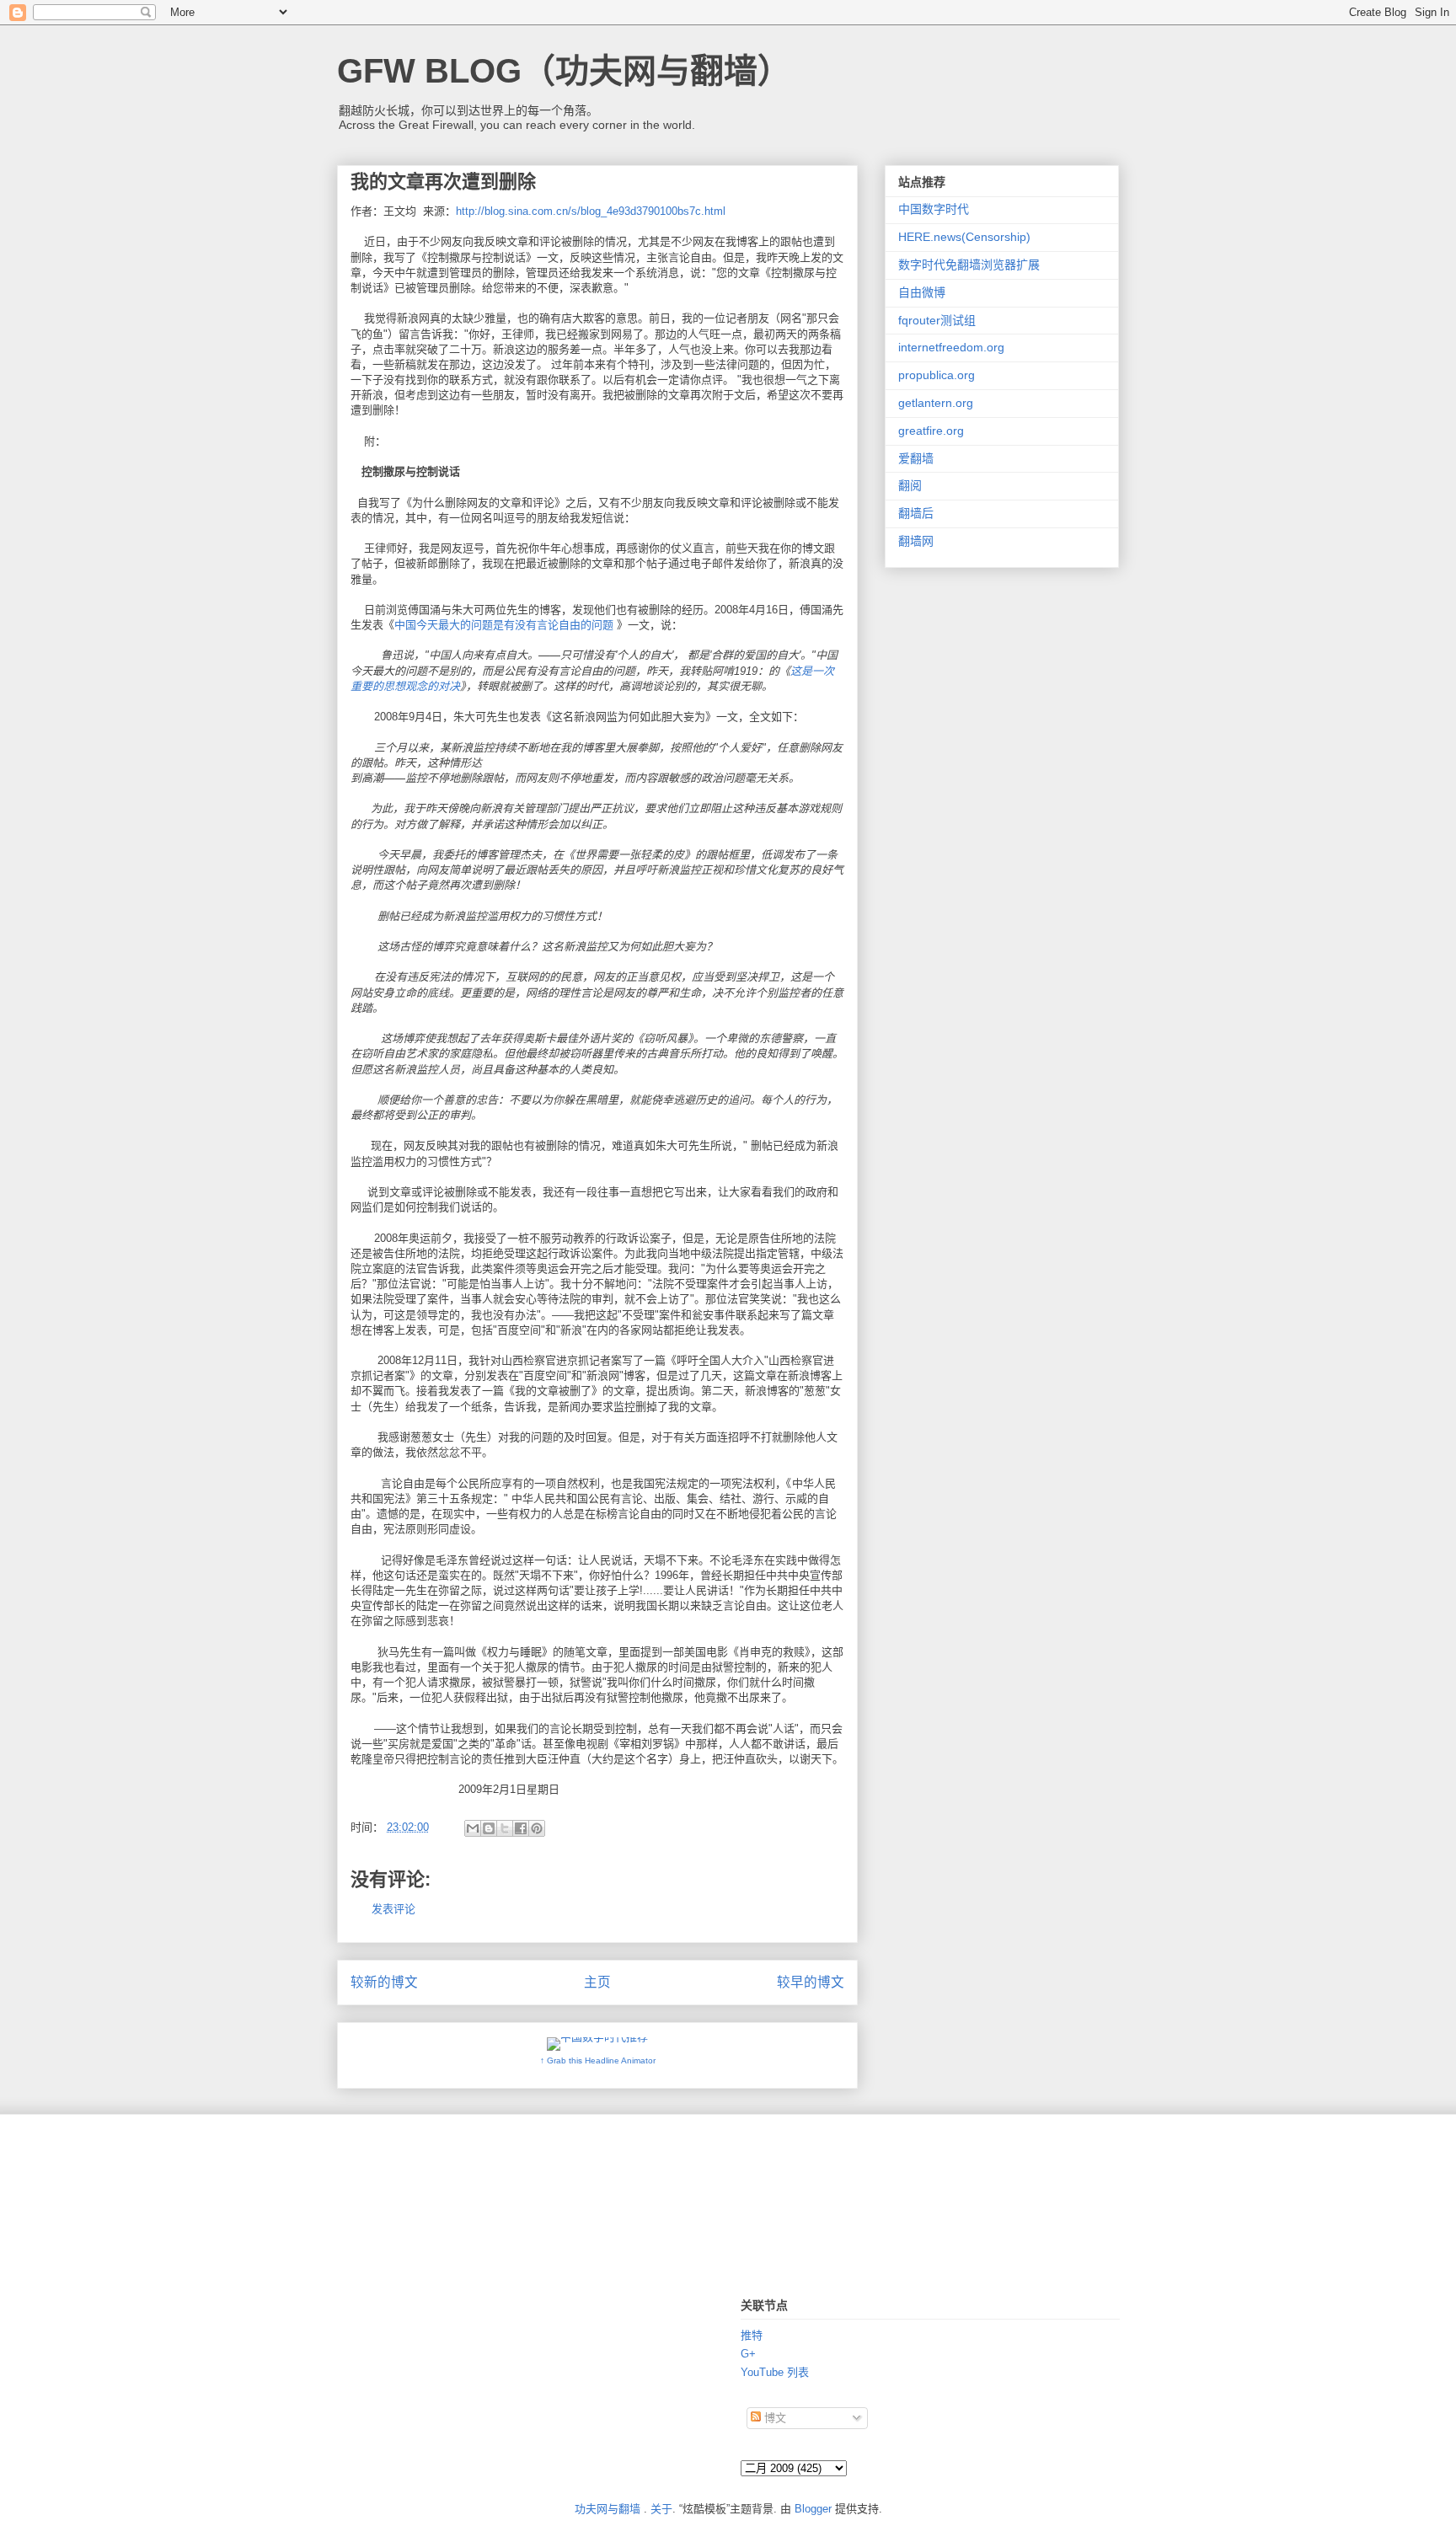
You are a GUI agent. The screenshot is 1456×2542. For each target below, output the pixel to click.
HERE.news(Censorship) (964, 237)
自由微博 (922, 292)
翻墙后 (916, 513)
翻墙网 (916, 541)
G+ (748, 2354)
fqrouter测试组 (937, 320)
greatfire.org (931, 431)
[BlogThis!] (489, 1828)
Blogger (813, 2509)
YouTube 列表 (775, 2372)
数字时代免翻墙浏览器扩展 (969, 265)
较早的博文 (811, 1982)
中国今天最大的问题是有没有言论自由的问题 (504, 625)
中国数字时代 (934, 209)
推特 (752, 2335)
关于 (661, 2509)
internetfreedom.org (951, 347)
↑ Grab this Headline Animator (598, 2060)
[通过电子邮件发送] (473, 1828)
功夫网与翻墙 (608, 2509)
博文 (773, 2418)
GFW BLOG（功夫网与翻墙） (564, 71)
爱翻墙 (916, 458)
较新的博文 (384, 1982)
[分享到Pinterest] (537, 1828)
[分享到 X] (505, 1828)
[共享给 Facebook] (521, 1828)
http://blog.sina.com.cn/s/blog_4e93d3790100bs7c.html (591, 211)
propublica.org (937, 375)
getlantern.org (936, 403)
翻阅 (910, 485)
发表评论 (393, 1909)
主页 (597, 1982)
